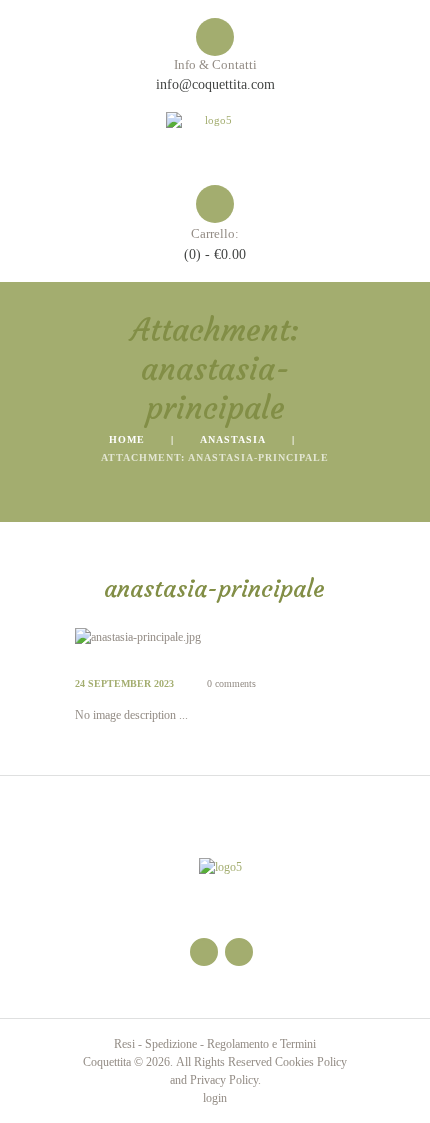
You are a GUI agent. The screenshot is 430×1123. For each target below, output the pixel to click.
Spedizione (171, 1044)
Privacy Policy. (225, 1080)
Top (407, 1095)
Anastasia (233, 439)
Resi (124, 1044)
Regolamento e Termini (261, 1044)
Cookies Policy (311, 1062)
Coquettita (107, 1062)
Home (127, 439)
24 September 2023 (124, 683)
